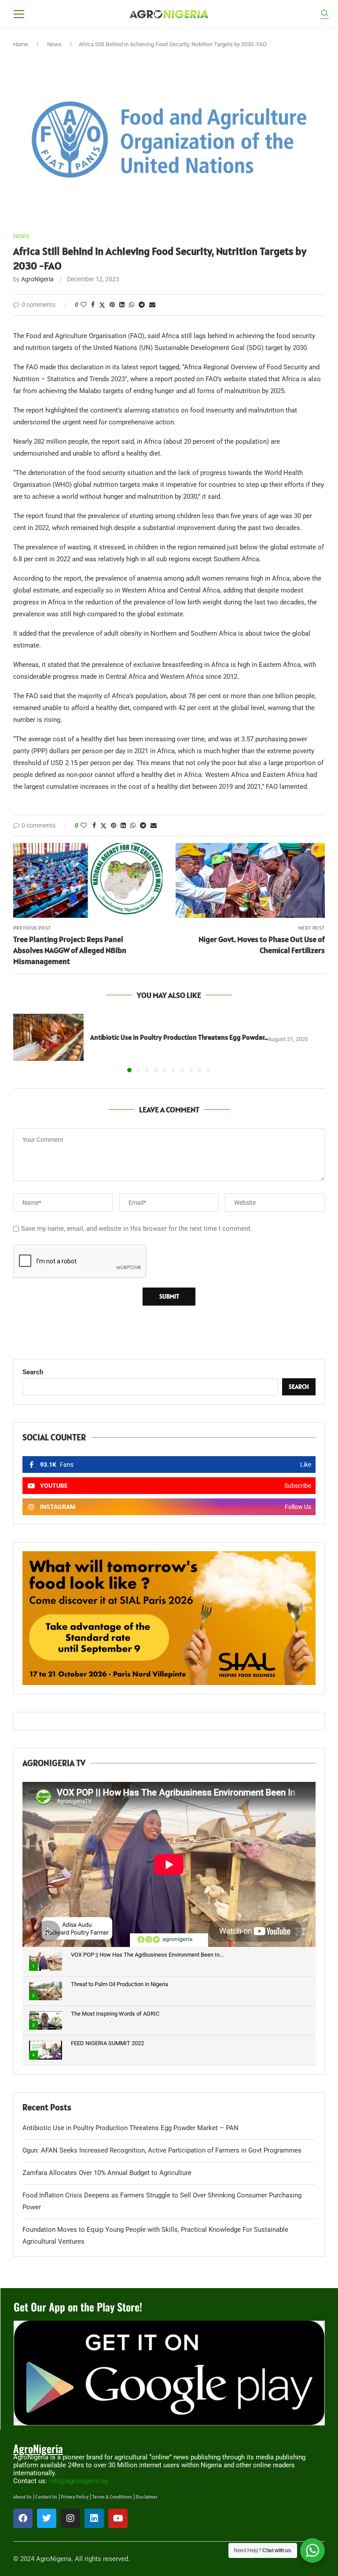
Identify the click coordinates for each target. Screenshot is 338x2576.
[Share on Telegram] (142, 305)
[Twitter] (47, 2518)
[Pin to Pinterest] (112, 305)
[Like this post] (84, 305)
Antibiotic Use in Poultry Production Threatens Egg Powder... (179, 1037)
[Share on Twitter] (102, 305)
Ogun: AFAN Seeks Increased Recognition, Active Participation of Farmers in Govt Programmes (163, 2150)
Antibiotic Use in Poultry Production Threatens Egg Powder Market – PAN (130, 2128)
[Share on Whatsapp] (132, 305)
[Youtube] (118, 2518)
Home (21, 44)
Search (33, 1372)
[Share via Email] (152, 305)
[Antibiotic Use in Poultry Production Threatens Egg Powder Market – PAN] (48, 1037)
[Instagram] (70, 2518)
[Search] (324, 14)
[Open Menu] (19, 14)
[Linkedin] (94, 2518)
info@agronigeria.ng (78, 2481)
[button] (25, 1042)
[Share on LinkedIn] (122, 305)
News (54, 44)
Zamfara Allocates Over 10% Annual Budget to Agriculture (107, 2173)
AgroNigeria (37, 279)
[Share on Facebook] (93, 305)
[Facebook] (23, 2518)
